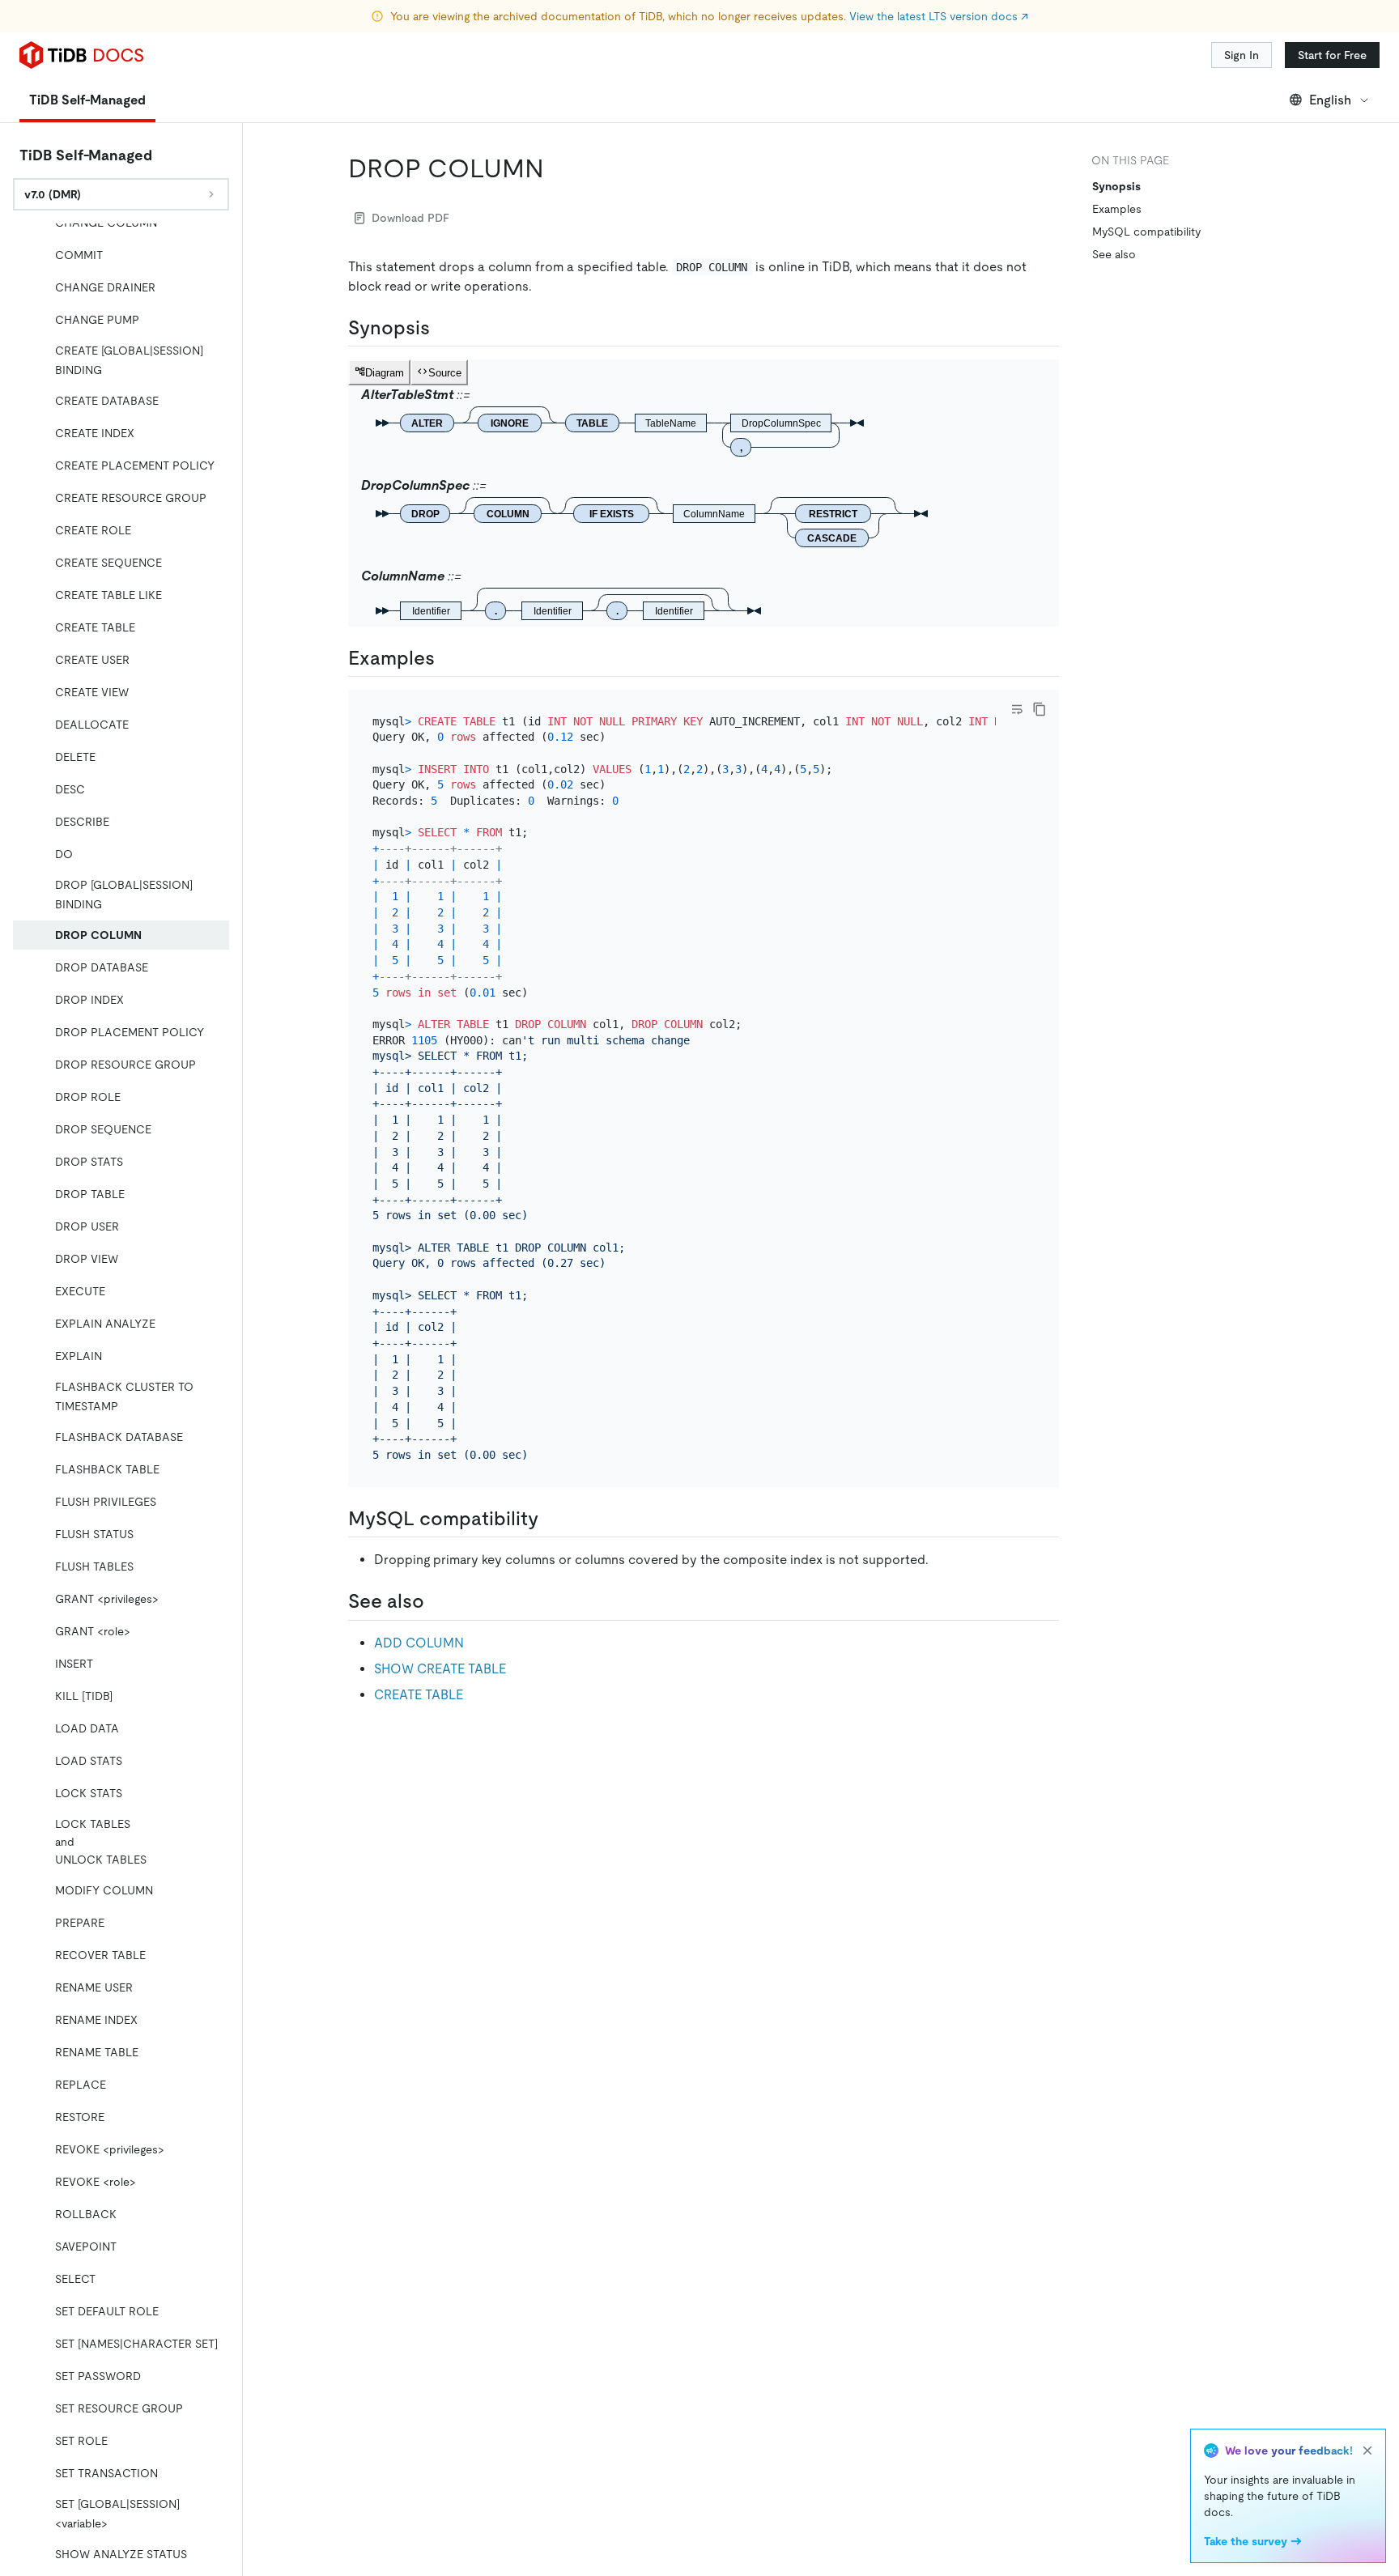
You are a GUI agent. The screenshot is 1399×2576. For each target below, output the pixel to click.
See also (1114, 254)
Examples (1117, 209)
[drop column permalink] (557, 168)
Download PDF (410, 218)
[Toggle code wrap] (1017, 709)
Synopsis (1116, 186)
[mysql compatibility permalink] (551, 1519)
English (1330, 100)
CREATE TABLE (419, 1695)
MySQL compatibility (1146, 232)
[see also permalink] (437, 1601)
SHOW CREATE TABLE (440, 1669)
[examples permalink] (448, 658)
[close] (1367, 2451)
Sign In (1242, 55)
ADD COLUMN (419, 1643)
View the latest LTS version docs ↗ (939, 16)
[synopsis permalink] (443, 328)
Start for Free (1332, 55)
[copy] (1040, 709)
